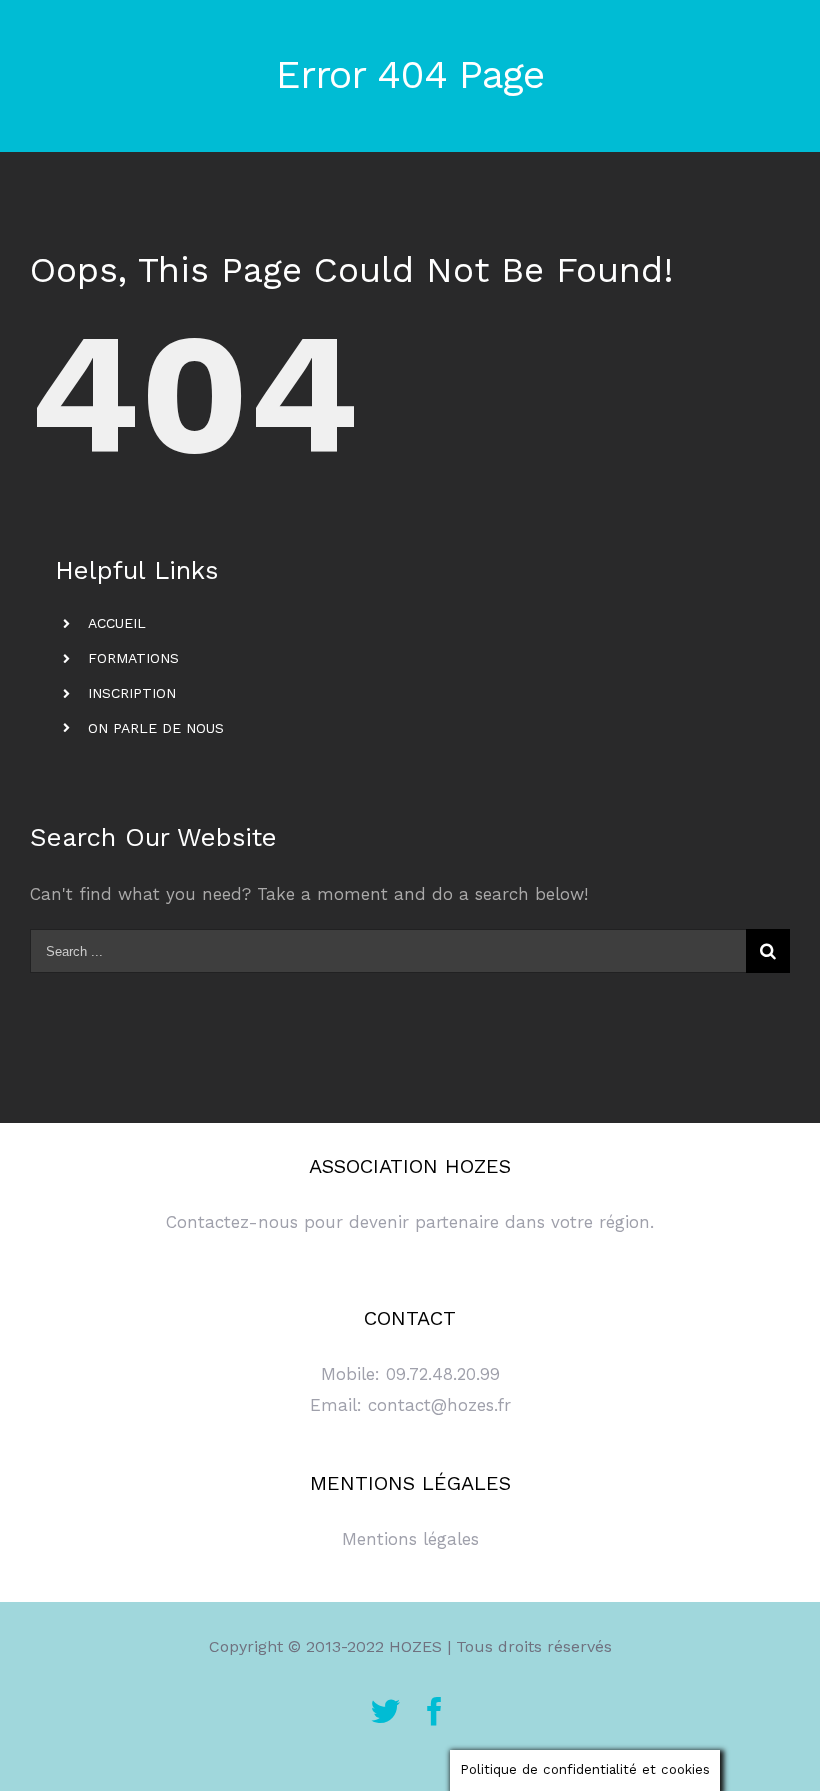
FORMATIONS (133, 658)
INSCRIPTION (132, 693)
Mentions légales (410, 1539)
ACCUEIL (117, 623)
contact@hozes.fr (439, 1405)
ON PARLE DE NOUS (156, 728)
